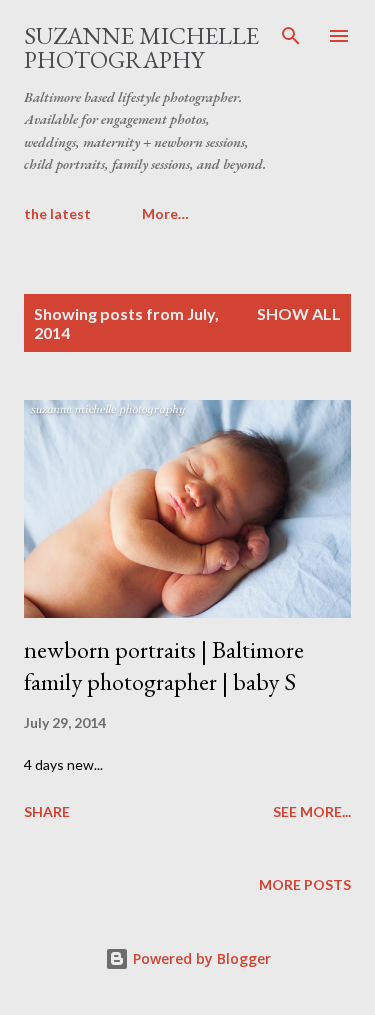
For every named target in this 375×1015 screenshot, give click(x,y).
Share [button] (47, 811)
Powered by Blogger (200, 958)
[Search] (291, 36)
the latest (57, 213)
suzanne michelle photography (141, 47)
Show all (299, 313)
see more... (312, 811)
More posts (305, 884)
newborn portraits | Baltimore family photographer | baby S (164, 665)
